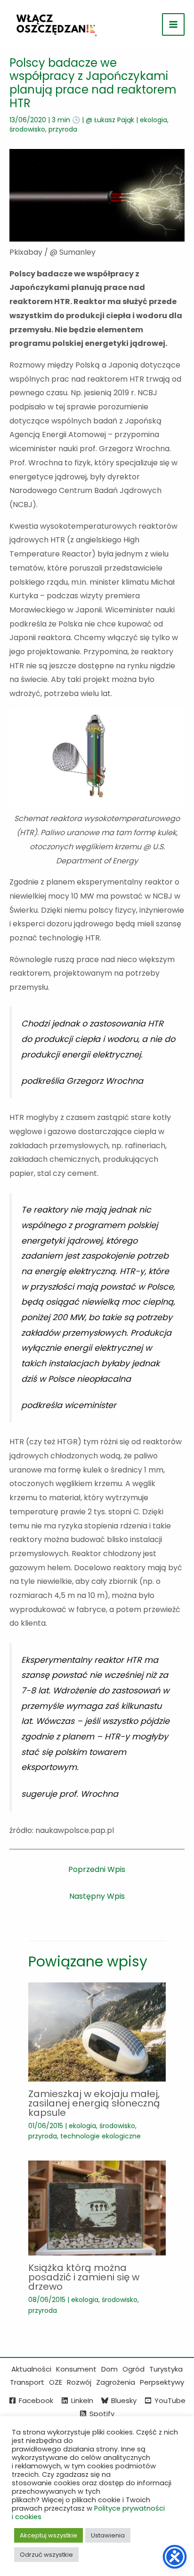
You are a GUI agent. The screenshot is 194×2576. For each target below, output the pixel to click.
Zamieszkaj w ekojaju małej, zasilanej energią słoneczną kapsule (94, 2103)
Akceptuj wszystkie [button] (48, 2535)
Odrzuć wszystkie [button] (46, 2555)
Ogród (133, 2369)
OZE (56, 2382)
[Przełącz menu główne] (173, 24)
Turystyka (166, 2369)
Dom (109, 2369)
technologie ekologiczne (101, 2136)
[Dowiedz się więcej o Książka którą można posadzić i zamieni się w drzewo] (97, 2208)
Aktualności (31, 2369)
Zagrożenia (116, 2382)
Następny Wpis (97, 1896)
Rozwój (79, 2382)
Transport (27, 2382)
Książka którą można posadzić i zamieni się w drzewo (84, 2277)
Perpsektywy (162, 2382)
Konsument (76, 2369)
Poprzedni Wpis (97, 1869)
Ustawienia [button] (108, 2535)
